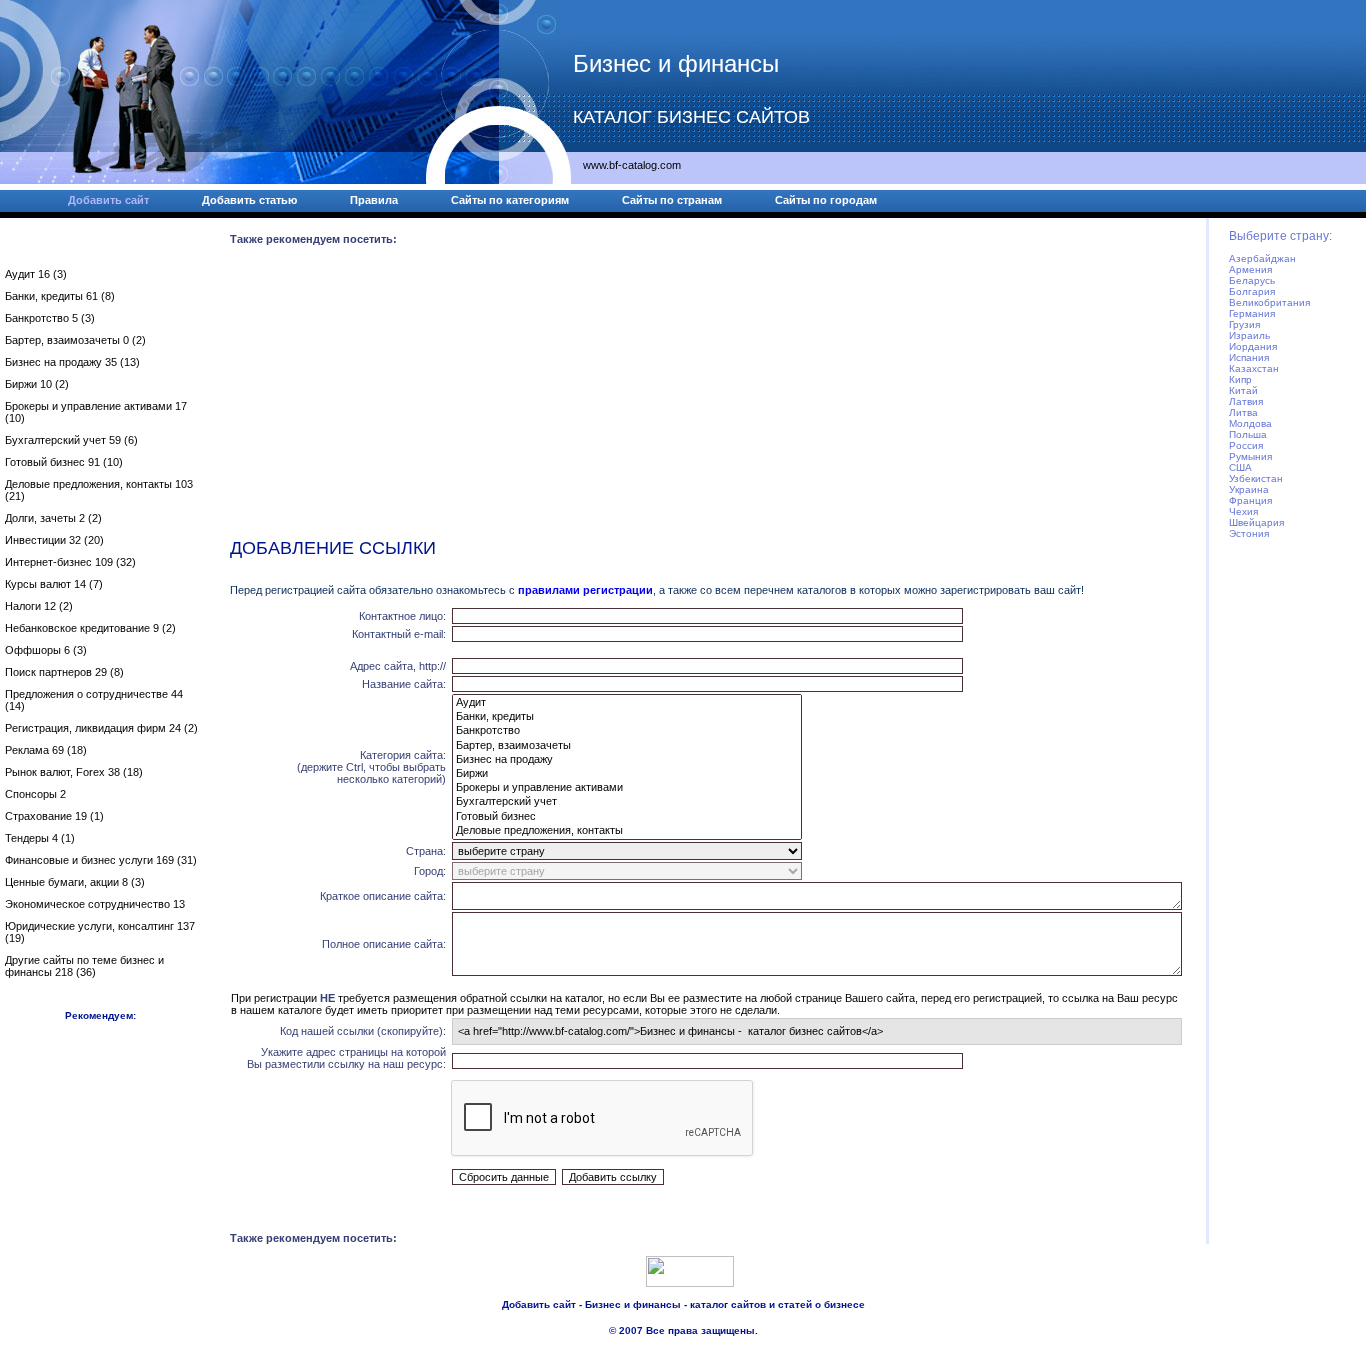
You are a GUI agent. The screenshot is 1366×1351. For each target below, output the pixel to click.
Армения (1250, 269)
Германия (1252, 313)
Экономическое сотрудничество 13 (95, 904)
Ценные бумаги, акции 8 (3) (75, 882)
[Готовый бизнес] (627, 817)
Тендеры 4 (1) (40, 838)
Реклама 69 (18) (46, 750)
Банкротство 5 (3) (50, 318)
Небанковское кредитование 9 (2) (90, 628)
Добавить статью (249, 200)
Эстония (1249, 533)
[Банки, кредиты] (627, 717)
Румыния (1250, 456)
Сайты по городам (826, 200)
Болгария (1252, 291)
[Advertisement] (706, 396)
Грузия (1244, 324)
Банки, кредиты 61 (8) (60, 296)
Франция (1250, 500)
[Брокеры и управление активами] (627, 788)
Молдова (1250, 423)
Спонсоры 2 (35, 794)
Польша (1248, 434)
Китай (1243, 390)
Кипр (1240, 379)
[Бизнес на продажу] (627, 760)
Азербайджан (1262, 258)
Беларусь (1252, 280)
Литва (1243, 412)
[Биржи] (627, 774)
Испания (1249, 357)
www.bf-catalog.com (632, 165)
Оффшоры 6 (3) (46, 650)
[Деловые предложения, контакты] (627, 831)
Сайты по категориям (510, 200)
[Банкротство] (627, 731)
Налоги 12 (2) (39, 606)
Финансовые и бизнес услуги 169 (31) (101, 860)
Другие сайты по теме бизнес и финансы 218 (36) (84, 966)
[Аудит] (627, 703)
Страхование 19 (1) (54, 816)
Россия (1246, 445)
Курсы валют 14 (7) (54, 584)
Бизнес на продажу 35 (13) (72, 362)
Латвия (1246, 401)
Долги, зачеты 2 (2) (53, 518)
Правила (374, 200)
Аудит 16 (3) (36, 274)
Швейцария (1256, 522)
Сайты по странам (672, 200)
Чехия (1243, 511)
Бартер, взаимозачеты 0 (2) (75, 340)
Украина (1249, 489)
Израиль (1249, 335)
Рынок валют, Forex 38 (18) (74, 772)
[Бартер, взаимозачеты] (627, 746)
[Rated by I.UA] (690, 1283)
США (1240, 467)
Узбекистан (1256, 478)
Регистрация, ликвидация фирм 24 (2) (101, 728)
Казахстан (1254, 368)
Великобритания (1269, 302)
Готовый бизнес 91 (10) (64, 462)
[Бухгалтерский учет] (627, 802)
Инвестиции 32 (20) (54, 540)
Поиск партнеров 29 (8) (64, 672)
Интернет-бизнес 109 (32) (70, 562)
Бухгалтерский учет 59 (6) (71, 440)
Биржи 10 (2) (37, 384)
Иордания (1253, 346)
